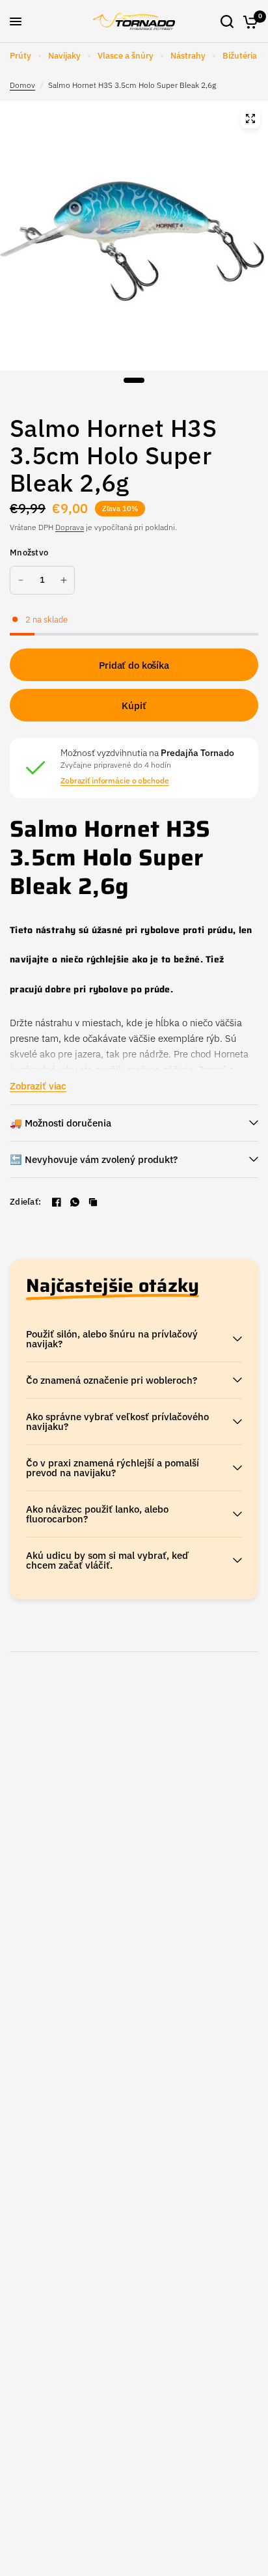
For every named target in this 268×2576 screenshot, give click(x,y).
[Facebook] (57, 1202)
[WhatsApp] (75, 1202)
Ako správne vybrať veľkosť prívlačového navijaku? (117, 1421)
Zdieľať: (25, 1202)
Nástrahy (188, 56)
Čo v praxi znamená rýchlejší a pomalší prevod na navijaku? (113, 1468)
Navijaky (64, 56)
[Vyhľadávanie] (227, 21)
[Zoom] (250, 119)
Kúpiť (134, 706)
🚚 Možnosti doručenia (60, 1123)
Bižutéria (240, 56)
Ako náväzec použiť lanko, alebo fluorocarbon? (97, 1514)
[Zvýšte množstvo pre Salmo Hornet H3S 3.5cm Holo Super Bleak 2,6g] (64, 580)
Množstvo (29, 553)
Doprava (70, 527)
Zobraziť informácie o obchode (115, 781)
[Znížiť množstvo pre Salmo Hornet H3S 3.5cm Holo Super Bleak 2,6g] (21, 580)
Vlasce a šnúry (126, 56)
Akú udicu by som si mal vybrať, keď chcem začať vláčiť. (107, 1560)
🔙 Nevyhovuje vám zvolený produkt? (94, 1159)
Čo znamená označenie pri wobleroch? (112, 1380)
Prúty (20, 56)
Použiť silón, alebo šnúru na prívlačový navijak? (112, 1339)
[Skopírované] (93, 1202)
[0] (248, 21)
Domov (22, 85)
